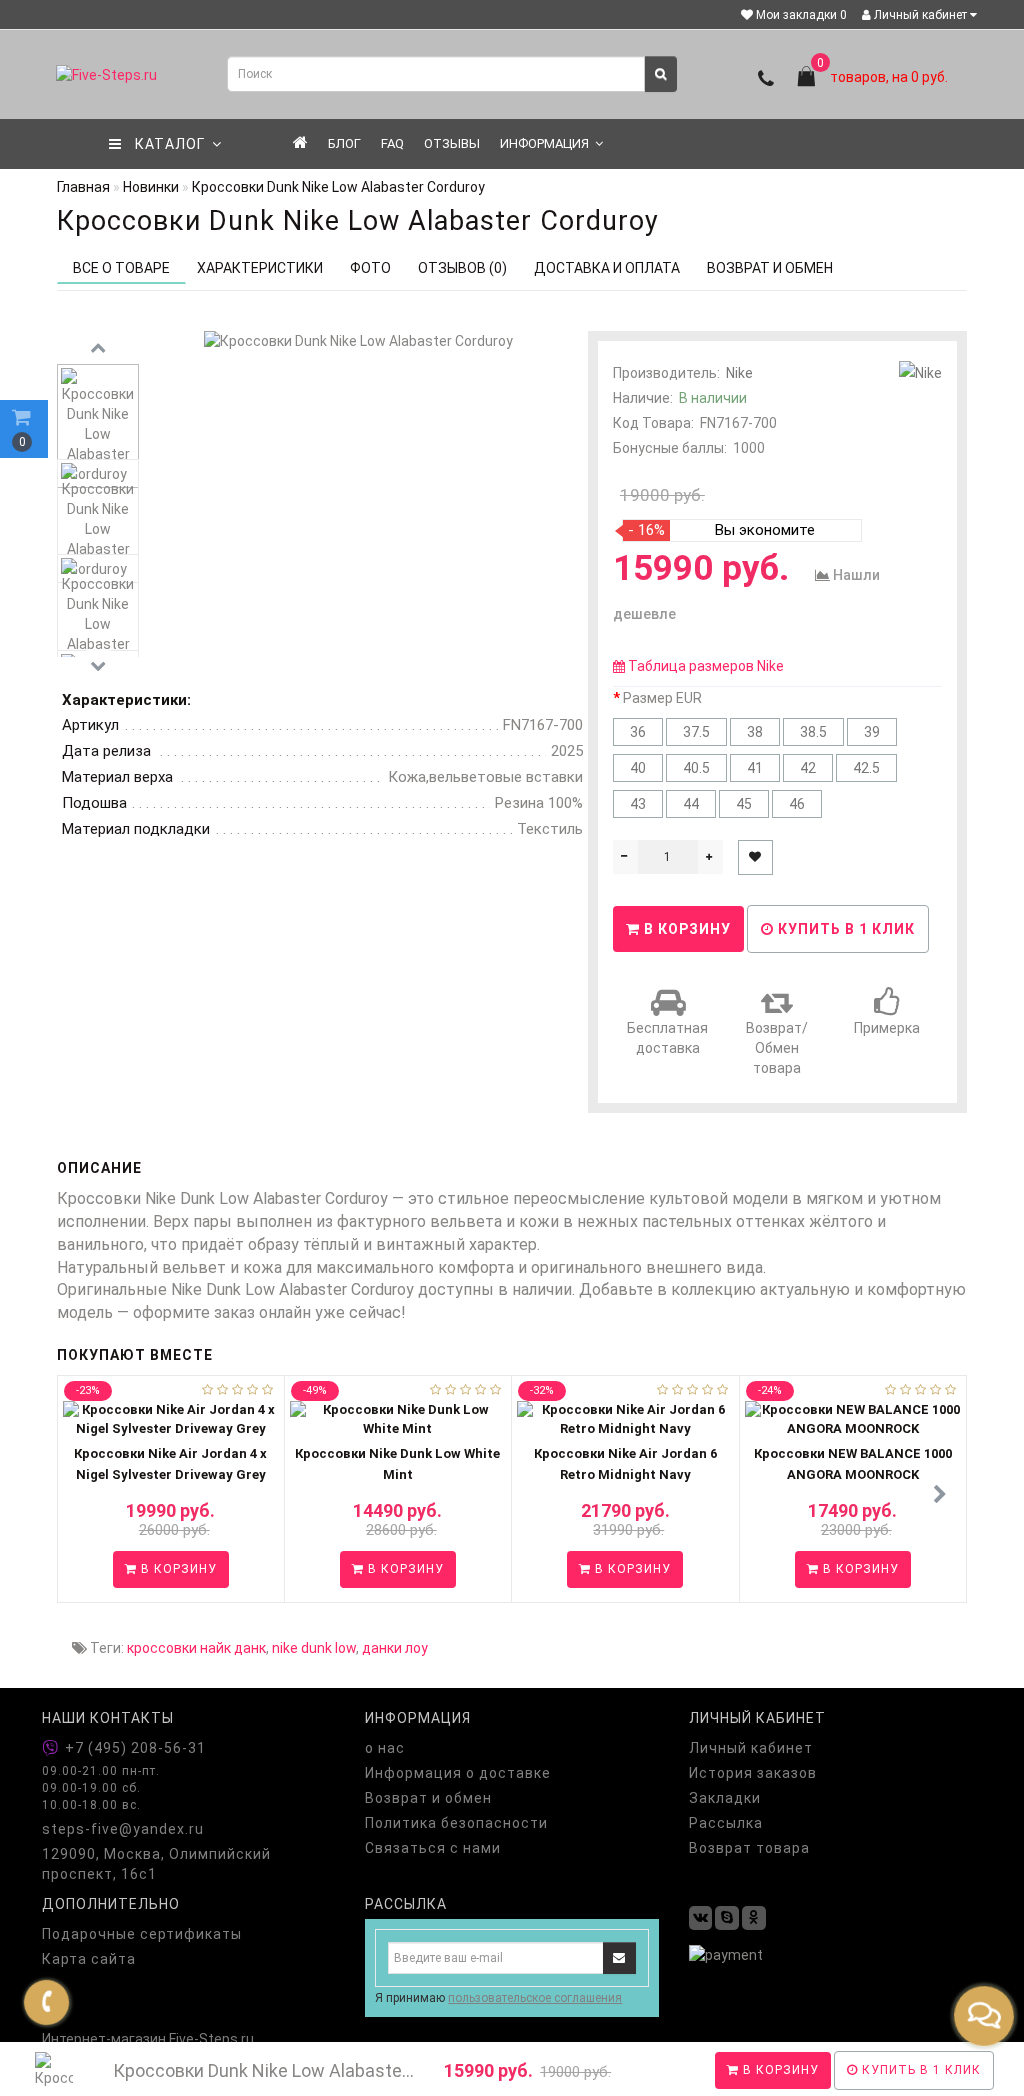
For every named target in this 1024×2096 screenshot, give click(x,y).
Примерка (887, 1028)
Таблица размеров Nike (706, 666)
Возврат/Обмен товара (777, 1048)
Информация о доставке (458, 1773)
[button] (939, 1494)
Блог (344, 143)
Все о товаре (121, 268)
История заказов (753, 1773)
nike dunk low (314, 1648)
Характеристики (260, 268)
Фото (370, 268)
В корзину (779, 2070)
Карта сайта (89, 1959)
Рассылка (726, 1823)
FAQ (392, 143)
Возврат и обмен (428, 1798)
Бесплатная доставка (667, 1038)
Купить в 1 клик (844, 929)
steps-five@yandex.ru (123, 1829)
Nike (739, 373)
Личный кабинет (920, 15)
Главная (83, 187)
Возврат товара (749, 1848)
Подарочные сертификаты (142, 1934)
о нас (385, 1748)
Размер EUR (662, 698)
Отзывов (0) (462, 268)
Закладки (725, 1798)
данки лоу (395, 1648)
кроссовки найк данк (196, 1648)
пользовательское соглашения (535, 1998)
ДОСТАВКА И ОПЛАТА (607, 268)
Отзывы (452, 143)
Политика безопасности (456, 1823)
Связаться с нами (433, 1848)
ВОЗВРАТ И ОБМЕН (770, 268)
